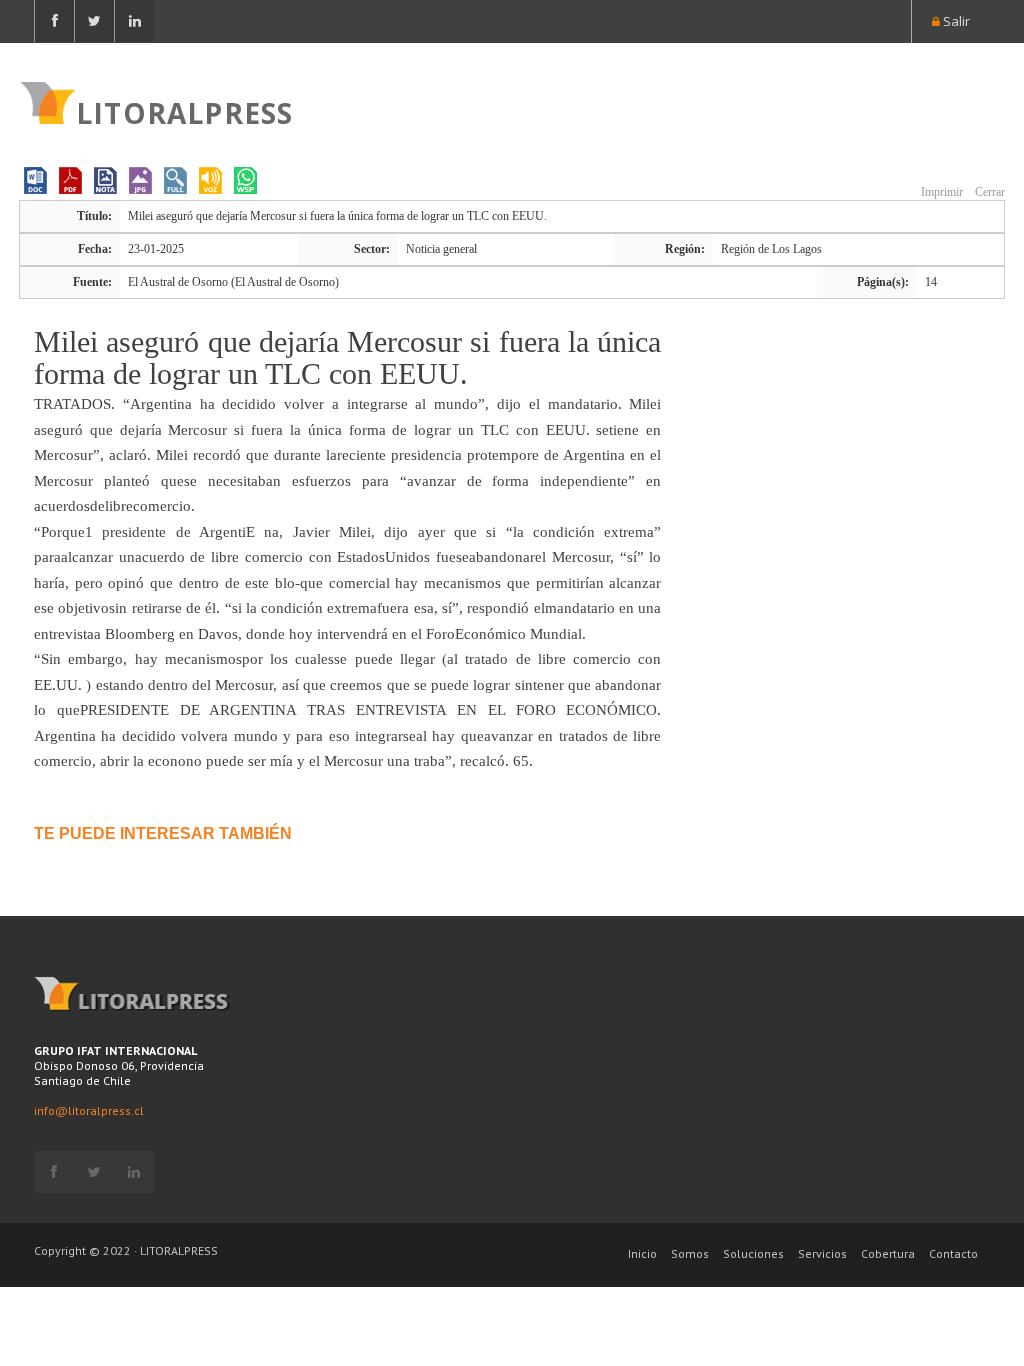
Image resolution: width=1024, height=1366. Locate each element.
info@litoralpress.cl (89, 1110)
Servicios (822, 1253)
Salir (955, 21)
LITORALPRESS (184, 111)
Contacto (953, 1253)
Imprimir (940, 192)
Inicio (642, 1253)
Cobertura (888, 1253)
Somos (690, 1253)
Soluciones (753, 1253)
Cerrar (988, 192)
